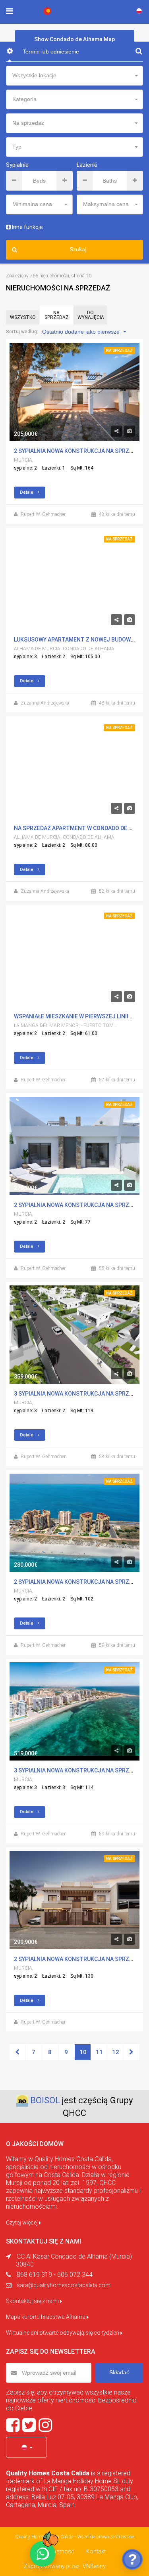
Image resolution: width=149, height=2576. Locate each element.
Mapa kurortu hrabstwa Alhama (46, 2317)
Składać (119, 2372)
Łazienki (87, 165)
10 (83, 2052)
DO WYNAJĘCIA (91, 315)
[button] (26, 2447)
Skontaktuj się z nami (33, 2301)
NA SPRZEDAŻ (57, 315)
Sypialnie (17, 165)
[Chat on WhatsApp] (43, 2554)
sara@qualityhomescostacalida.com (64, 2285)
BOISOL (45, 2100)
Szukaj (78, 249)
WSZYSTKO (23, 317)
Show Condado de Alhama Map (74, 39)
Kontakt (96, 2551)
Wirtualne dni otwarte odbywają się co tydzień (63, 2333)
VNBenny (94, 2566)
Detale (27, 492)
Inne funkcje (27, 227)
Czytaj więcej (22, 2223)
